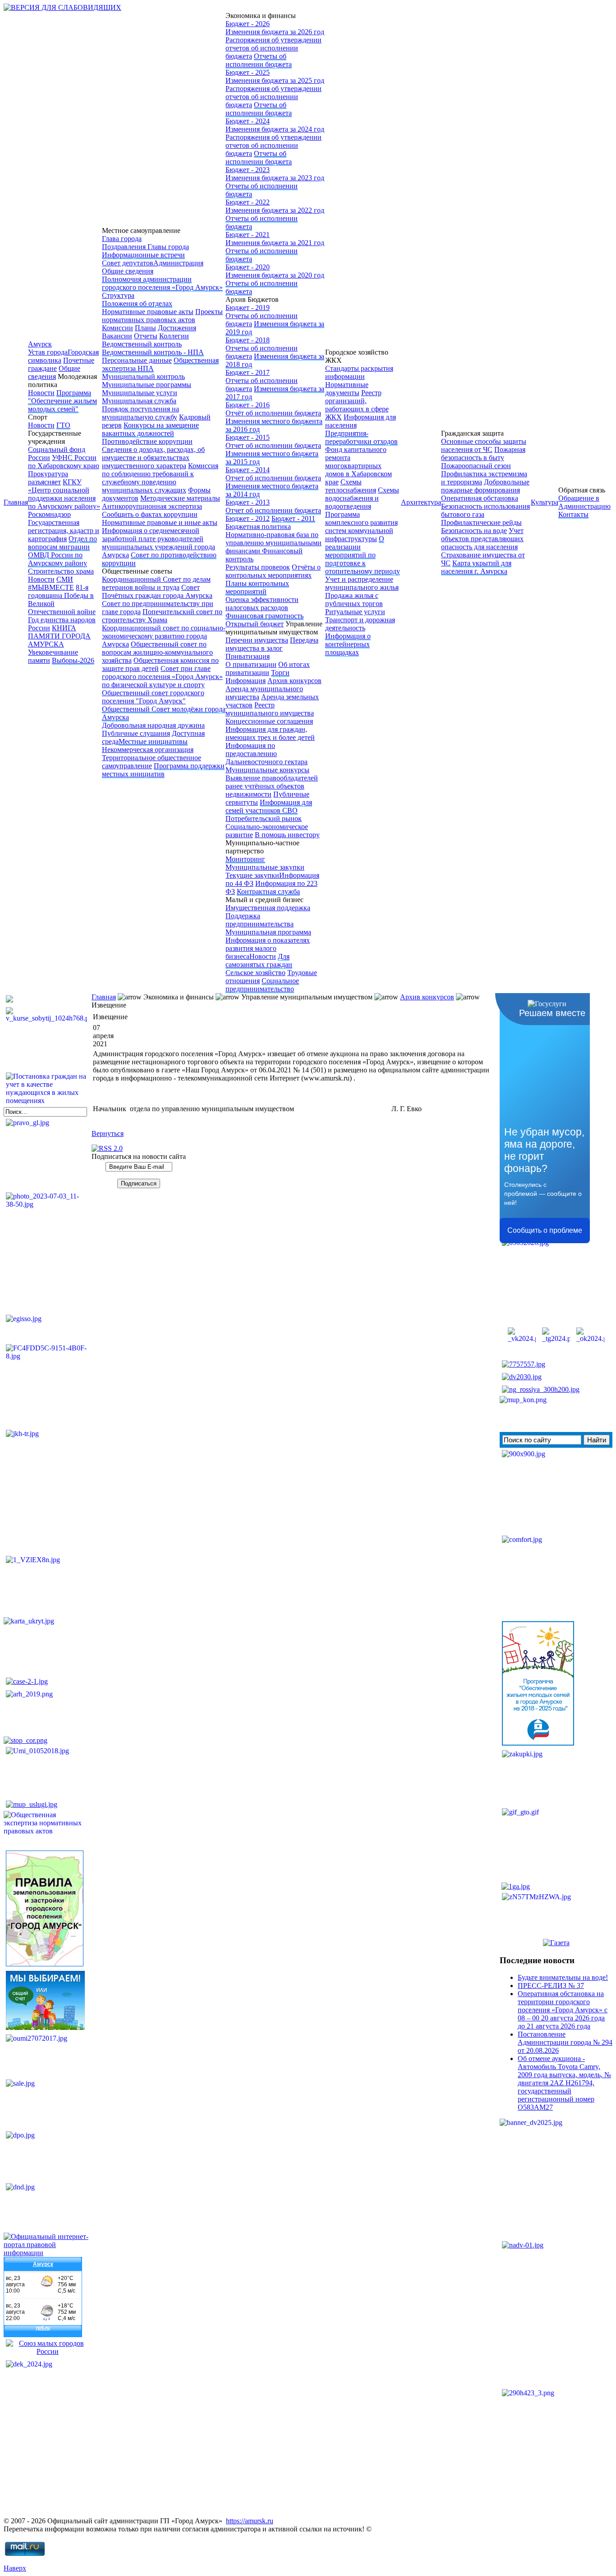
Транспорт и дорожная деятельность (360, 624)
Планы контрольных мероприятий (257, 587)
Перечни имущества (257, 640)
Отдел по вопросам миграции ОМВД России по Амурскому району (62, 551)
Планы (145, 328)
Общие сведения (54, 372)
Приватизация (248, 656)
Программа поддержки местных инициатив (163, 770)
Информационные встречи (143, 255)
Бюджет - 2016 (248, 405)
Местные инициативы (153, 741)
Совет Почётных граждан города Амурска (157, 591)
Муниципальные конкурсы (267, 770)
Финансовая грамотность (264, 616)
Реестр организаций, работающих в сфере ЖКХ (357, 405)
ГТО (63, 425)
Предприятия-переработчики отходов (361, 437)
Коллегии (174, 336)
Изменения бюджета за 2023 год (275, 178)
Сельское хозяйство (255, 973)
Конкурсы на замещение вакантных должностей (150, 429)
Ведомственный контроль (142, 344)
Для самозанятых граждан (259, 960)
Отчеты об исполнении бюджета (259, 60)
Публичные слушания (136, 733)
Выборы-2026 (73, 660)
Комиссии (117, 328)
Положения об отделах (137, 303)
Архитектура (421, 502)
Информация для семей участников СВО (269, 806)
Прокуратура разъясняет (48, 478)
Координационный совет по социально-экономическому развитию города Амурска (164, 636)
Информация (246, 681)
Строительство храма (61, 571)
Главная (16, 502)
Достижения (177, 328)
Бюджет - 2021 (248, 235)
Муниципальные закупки (265, 867)
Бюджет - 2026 (248, 24)
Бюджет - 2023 (248, 170)
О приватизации (251, 664)
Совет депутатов (128, 263)
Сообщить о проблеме (545, 1230)
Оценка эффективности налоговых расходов (262, 604)
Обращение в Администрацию (584, 502)
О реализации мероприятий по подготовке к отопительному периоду (363, 555)
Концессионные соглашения (269, 721)
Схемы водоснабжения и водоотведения (362, 498)
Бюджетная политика (258, 527)
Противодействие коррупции (147, 441)
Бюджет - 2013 (248, 502)
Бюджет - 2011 (293, 518)
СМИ (65, 579)
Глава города (122, 239)
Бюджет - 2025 (248, 72)
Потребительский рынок (264, 818)
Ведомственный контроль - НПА (153, 352)
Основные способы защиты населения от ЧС (484, 445)
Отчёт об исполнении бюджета (273, 413)
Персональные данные (137, 360)
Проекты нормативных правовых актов (162, 316)
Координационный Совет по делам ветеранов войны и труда (156, 583)
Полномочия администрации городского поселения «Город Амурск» (162, 283)
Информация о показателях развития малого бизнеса (268, 948)
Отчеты (146, 336)
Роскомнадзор (49, 514)
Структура (118, 295)
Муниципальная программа (268, 932)
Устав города (48, 352)
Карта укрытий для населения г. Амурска (476, 567)
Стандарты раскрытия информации (359, 372)
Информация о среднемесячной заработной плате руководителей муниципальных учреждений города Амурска (159, 543)
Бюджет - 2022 (248, 202)
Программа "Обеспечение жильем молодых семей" (62, 401)
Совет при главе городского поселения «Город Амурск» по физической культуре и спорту (162, 677)
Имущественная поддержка (268, 908)
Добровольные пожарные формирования (485, 486)
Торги (280, 672)
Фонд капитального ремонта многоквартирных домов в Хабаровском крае (359, 466)
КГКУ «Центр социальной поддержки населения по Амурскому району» (64, 494)
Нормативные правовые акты (148, 312)
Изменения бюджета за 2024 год (275, 129)
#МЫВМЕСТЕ (51, 587)
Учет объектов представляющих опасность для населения (482, 539)
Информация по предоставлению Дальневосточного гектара (267, 754)
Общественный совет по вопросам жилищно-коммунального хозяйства (157, 652)
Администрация (178, 263)
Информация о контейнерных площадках (348, 644)
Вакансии (117, 336)
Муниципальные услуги (140, 393)
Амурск (40, 344)
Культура (545, 502)
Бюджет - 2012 (248, 518)
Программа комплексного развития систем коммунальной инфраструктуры (361, 527)
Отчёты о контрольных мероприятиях (273, 571)
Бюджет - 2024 (248, 121)
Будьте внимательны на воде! (563, 1977)
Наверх (15, 2568)
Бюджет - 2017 (248, 372)
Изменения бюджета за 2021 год (275, 243)
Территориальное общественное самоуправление (152, 762)
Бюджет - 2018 (248, 340)
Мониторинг (245, 859)
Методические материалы (180, 498)
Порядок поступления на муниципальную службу (140, 413)
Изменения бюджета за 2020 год (275, 275)
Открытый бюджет (255, 624)
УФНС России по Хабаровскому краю (64, 462)
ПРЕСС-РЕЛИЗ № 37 (551, 1986)
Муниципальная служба (139, 401)
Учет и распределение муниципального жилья (362, 583)
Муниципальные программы (147, 385)
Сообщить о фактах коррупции (150, 514)
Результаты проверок (258, 567)
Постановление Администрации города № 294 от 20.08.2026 (565, 2042)
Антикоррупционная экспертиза (152, 506)
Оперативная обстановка (480, 498)
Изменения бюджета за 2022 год (275, 210)
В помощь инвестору (287, 835)
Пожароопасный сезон (476, 466)
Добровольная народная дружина (153, 725)
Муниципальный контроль (143, 376)
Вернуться (108, 1133)
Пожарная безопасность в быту (483, 454)
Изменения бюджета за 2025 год (275, 80)
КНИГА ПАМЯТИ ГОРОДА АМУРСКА (59, 636)
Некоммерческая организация (148, 750)
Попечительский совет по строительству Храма (162, 616)
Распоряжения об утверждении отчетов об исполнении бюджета (274, 48)
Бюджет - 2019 (248, 308)
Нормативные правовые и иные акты (160, 522)
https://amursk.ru (250, 2521)
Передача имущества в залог (272, 644)
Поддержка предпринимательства (260, 920)
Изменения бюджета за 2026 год (275, 32)
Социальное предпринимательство (262, 985)
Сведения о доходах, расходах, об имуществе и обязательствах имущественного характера (153, 458)
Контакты (573, 514)
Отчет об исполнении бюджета (273, 445)
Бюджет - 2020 (248, 267)
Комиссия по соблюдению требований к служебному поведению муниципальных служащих (160, 478)
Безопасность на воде (474, 531)
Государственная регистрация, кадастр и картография (64, 531)
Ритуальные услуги (355, 612)
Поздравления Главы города (145, 247)
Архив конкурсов (294, 681)
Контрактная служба (268, 891)
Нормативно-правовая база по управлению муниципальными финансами (274, 543)
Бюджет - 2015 (248, 437)
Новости (41, 393)
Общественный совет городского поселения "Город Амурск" (153, 697)
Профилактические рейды (481, 522)
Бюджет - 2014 (248, 470)
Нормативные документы (347, 389)
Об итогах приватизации (268, 668)
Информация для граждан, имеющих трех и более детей (270, 733)
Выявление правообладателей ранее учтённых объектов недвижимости (272, 786)
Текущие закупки (252, 875)
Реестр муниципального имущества (270, 709)
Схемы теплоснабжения (351, 486)
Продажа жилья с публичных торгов (354, 600)
